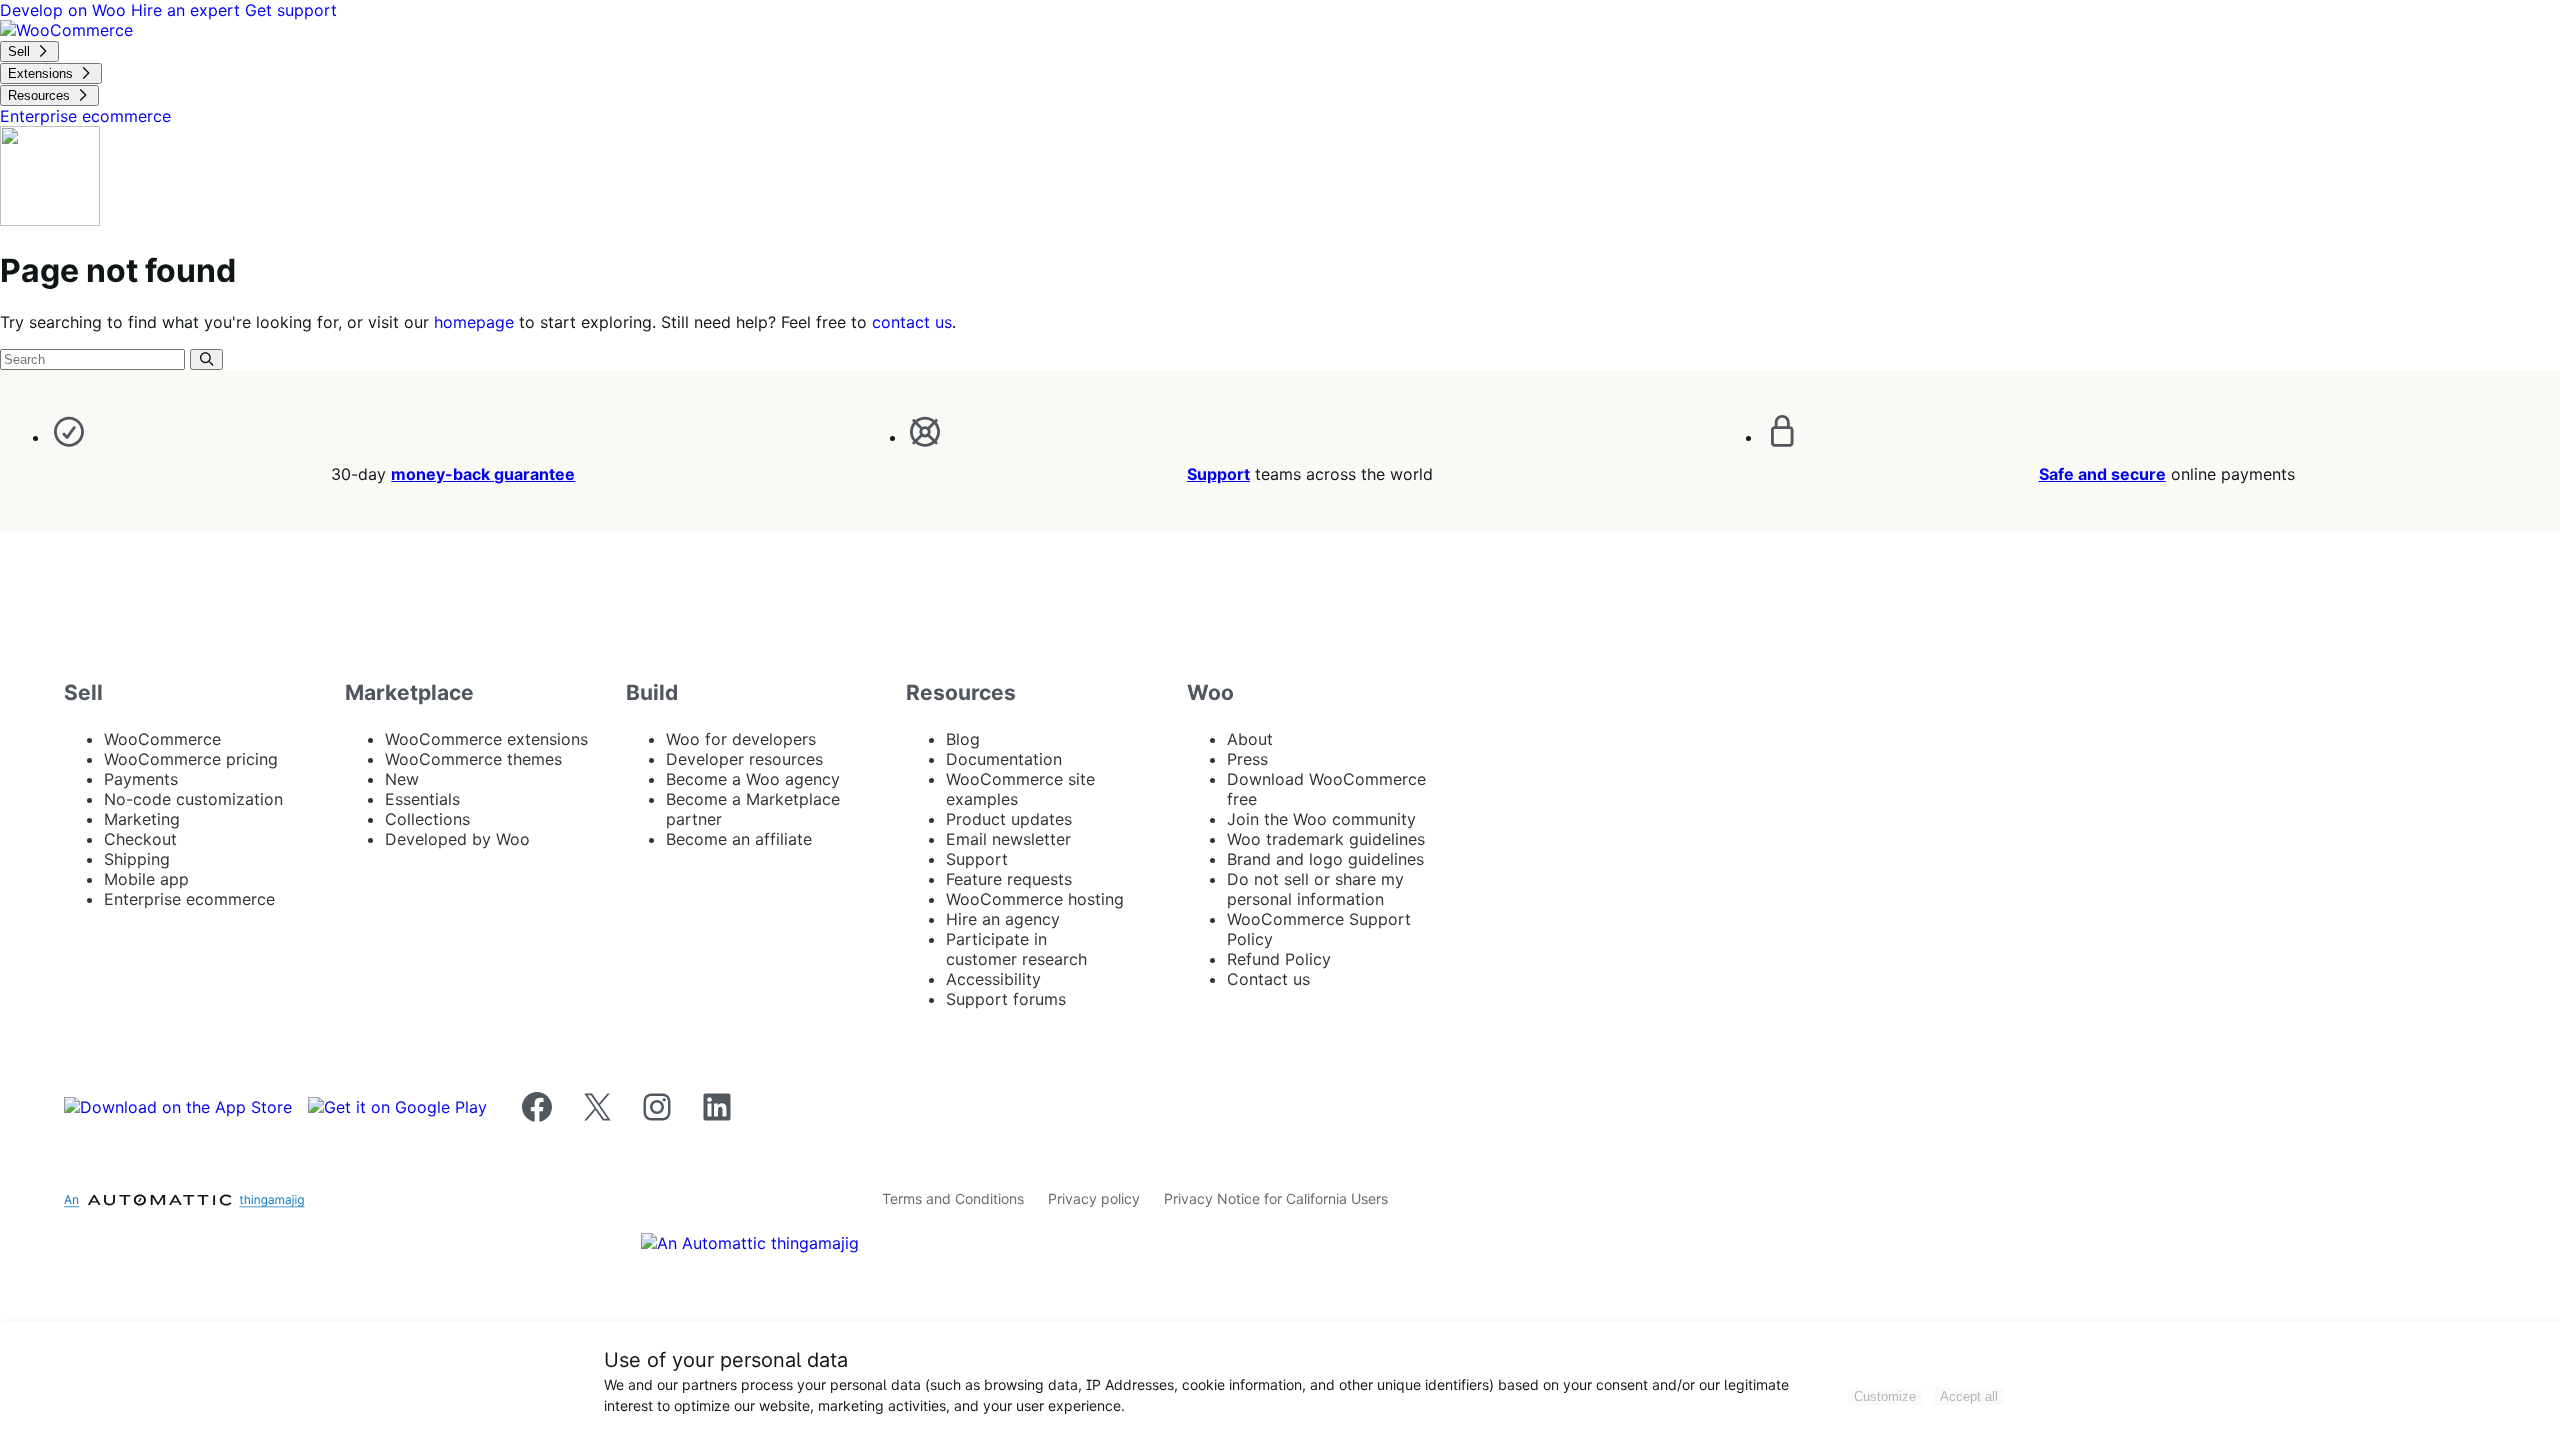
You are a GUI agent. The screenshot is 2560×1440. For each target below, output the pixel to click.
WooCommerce (162, 739)
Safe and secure (2102, 474)
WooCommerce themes (473, 759)
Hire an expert (188, 10)
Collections (427, 819)
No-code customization (193, 799)
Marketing (142, 819)
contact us (912, 322)
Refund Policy (1279, 959)
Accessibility (993, 979)
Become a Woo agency (753, 779)
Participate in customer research (1016, 949)
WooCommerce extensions (486, 739)
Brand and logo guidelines (1325, 859)
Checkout (140, 839)
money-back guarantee (483, 474)
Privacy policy (1094, 1198)
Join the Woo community (1321, 819)
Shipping (137, 859)
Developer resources (744, 759)
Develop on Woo (65, 10)
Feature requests (1009, 879)
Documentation (1004, 759)
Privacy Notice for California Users (1276, 1198)
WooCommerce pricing (191, 759)
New (402, 779)
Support (1218, 474)
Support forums (1006, 999)
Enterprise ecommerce (189, 899)
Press (1247, 759)
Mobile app (146, 879)
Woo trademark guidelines (1326, 839)
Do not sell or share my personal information (1315, 889)
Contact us (1268, 979)
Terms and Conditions (953, 1198)
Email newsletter (1008, 839)
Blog (963, 739)
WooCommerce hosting (1035, 899)
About (1250, 739)
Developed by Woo (457, 839)
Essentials (422, 799)
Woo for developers (741, 739)
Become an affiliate (739, 839)
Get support (291, 10)
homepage (474, 322)
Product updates (1009, 819)
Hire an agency (1003, 919)
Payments (141, 779)
